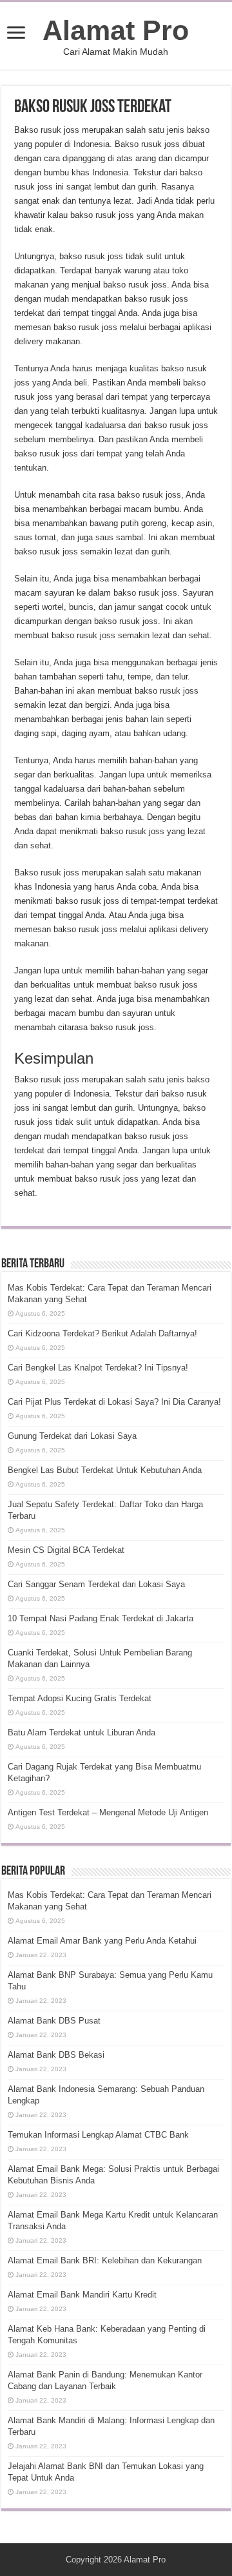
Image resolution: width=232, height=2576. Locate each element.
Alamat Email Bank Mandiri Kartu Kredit (82, 2295)
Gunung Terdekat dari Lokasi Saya (72, 1436)
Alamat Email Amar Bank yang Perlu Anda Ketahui (102, 1941)
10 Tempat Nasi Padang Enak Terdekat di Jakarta (101, 1618)
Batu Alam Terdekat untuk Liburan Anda (82, 1732)
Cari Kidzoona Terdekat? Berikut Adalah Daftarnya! (102, 1333)
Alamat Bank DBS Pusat (54, 2021)
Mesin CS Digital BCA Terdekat (66, 1550)
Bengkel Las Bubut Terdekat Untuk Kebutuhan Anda (105, 1470)
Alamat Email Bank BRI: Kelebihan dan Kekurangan (105, 2260)
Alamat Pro (116, 30)
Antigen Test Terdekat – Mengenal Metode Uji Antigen (108, 1812)
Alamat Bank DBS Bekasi (56, 2055)
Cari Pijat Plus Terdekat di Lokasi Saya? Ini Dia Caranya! (114, 1402)
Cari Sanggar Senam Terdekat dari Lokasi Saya (96, 1584)
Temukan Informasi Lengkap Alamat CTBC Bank (98, 2135)
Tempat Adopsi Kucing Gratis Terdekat (80, 1698)
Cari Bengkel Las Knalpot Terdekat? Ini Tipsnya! (98, 1368)
